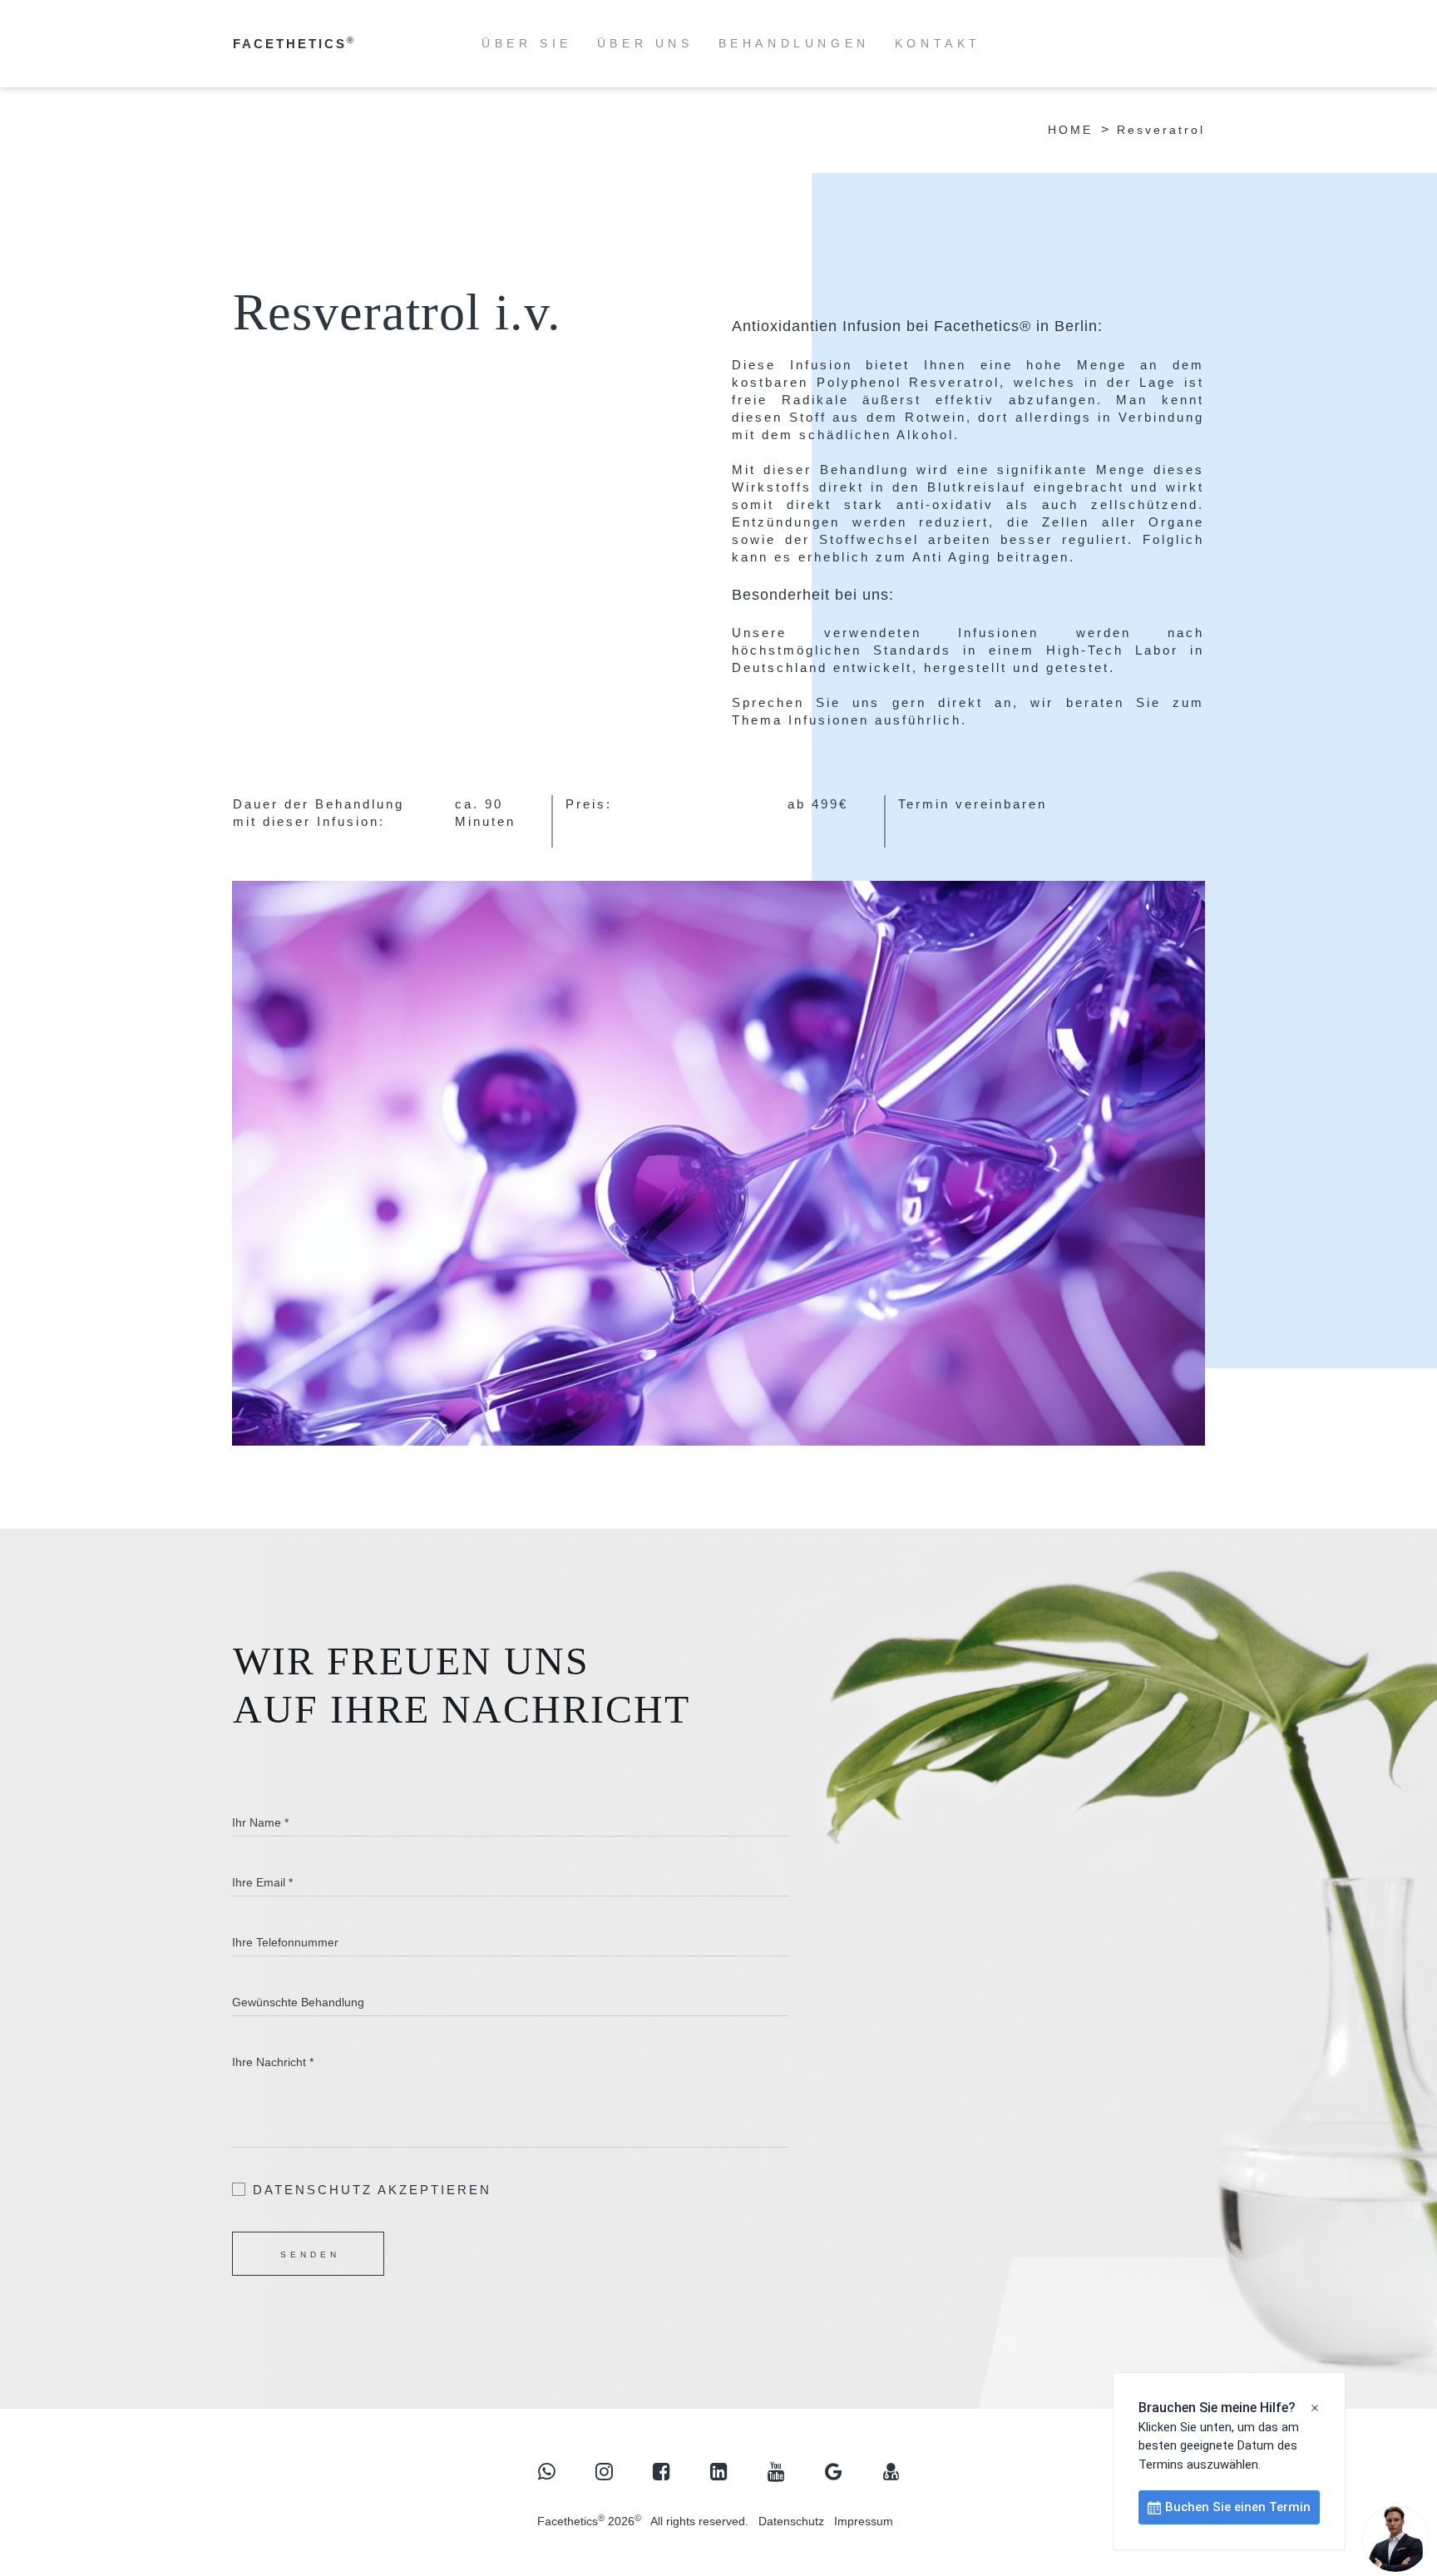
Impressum (864, 2521)
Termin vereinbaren (973, 804)
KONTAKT (938, 43)
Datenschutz (791, 2521)
